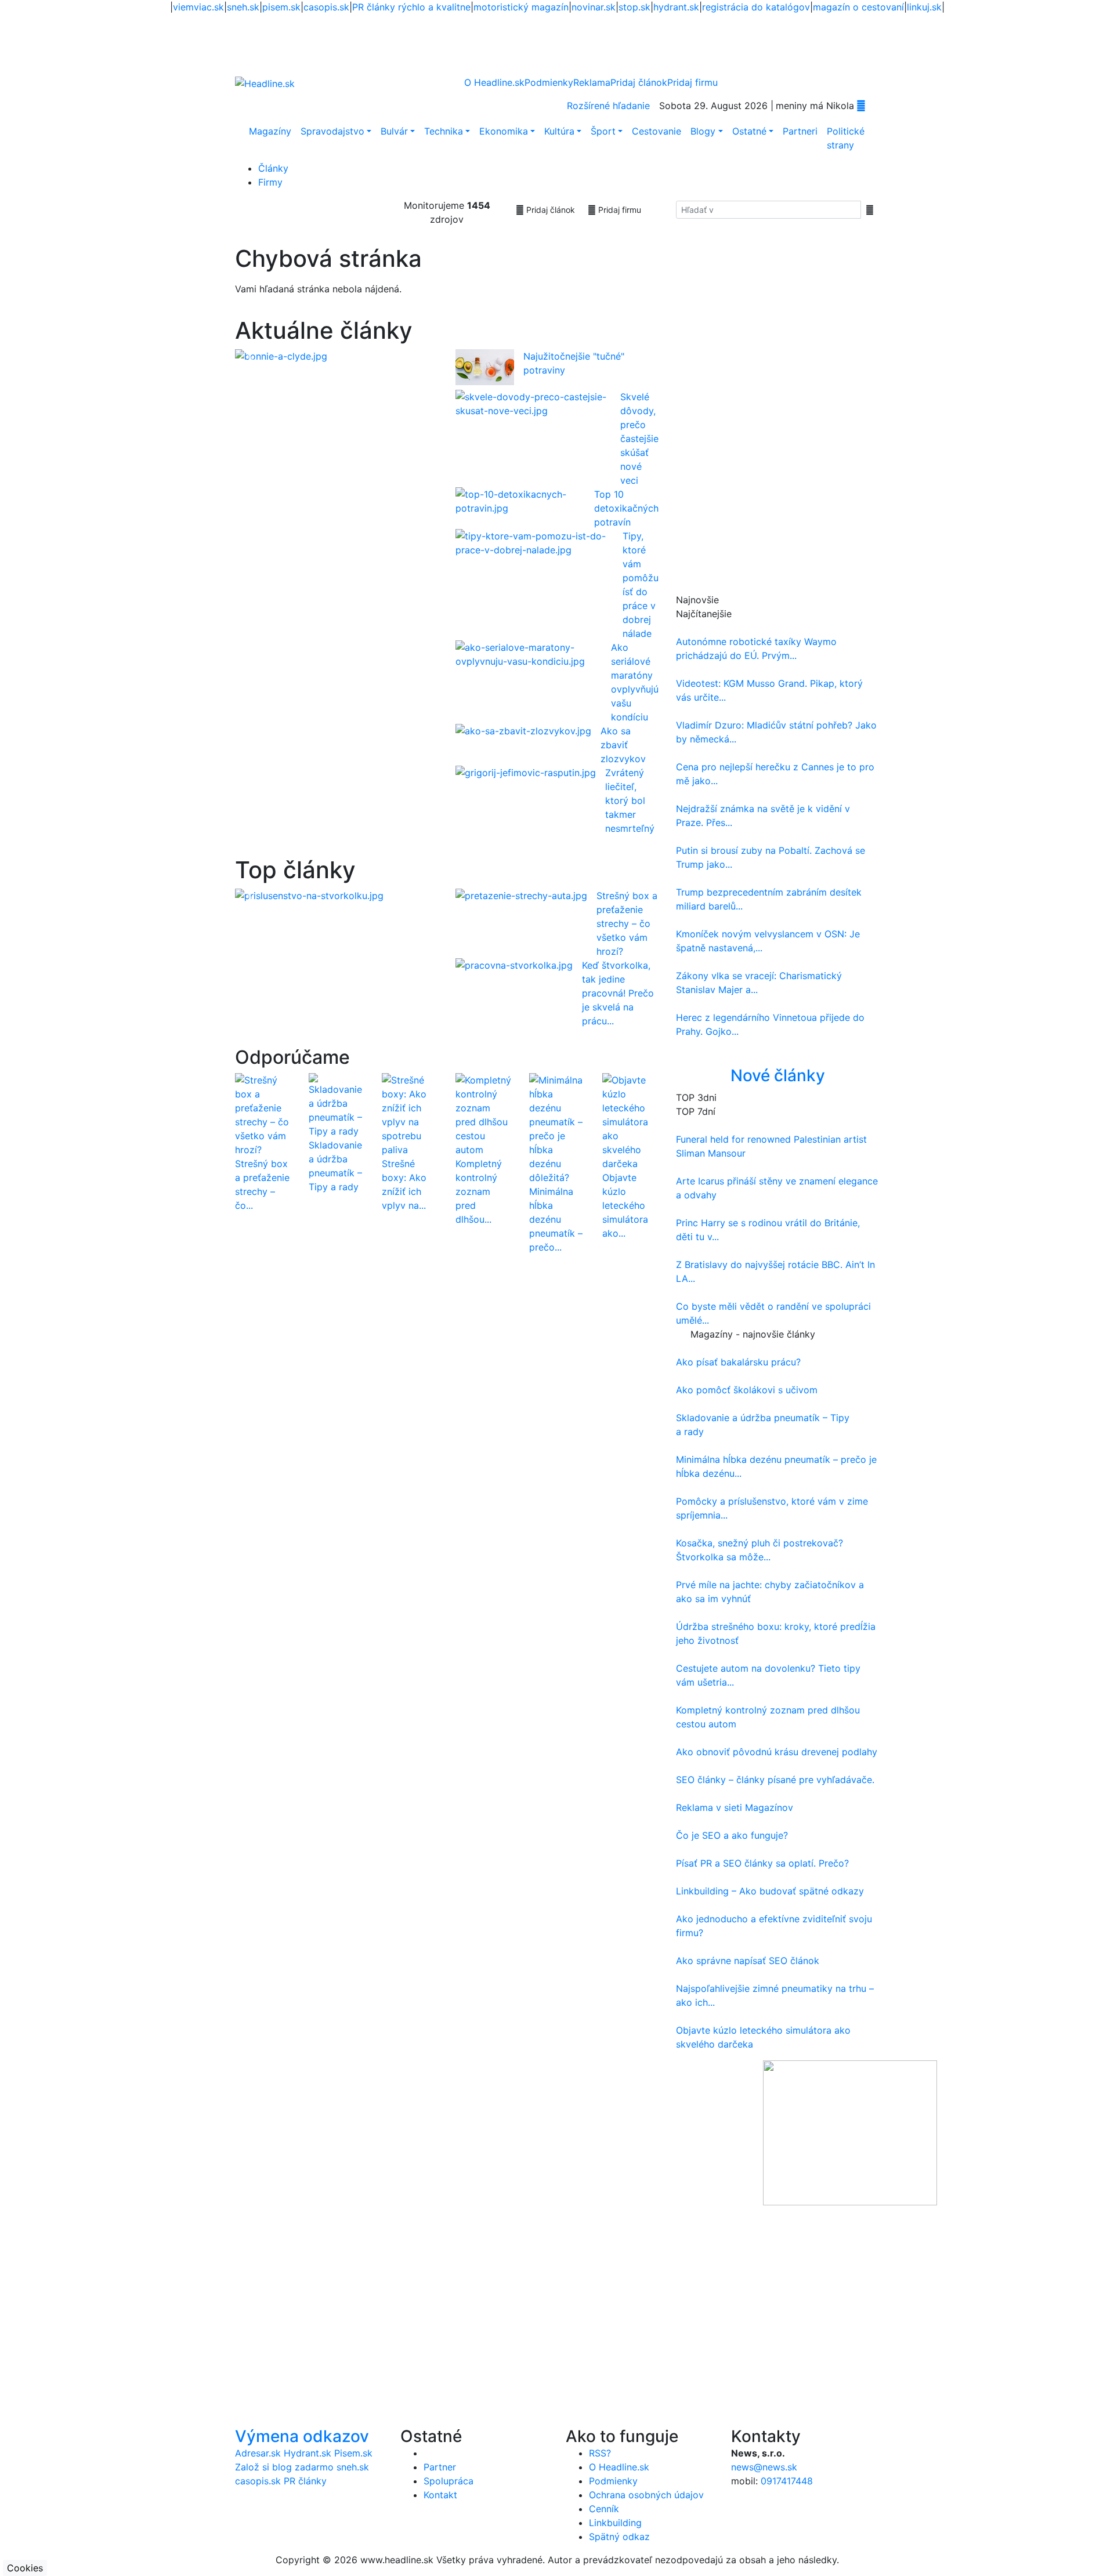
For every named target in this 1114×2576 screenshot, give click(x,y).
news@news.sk (764, 2467)
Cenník (604, 2509)
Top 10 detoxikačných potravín (626, 508)
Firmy (270, 182)
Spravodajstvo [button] (332, 131)
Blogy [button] (703, 131)
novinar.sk (594, 7)
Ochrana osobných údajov (646, 2495)
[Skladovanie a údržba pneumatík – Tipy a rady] (337, 1105)
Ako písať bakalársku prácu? (738, 1362)
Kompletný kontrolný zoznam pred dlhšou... (479, 1191)
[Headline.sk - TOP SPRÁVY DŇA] (861, 106)
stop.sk (634, 7)
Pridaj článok (549, 210)
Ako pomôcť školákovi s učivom (747, 1390)
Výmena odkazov (302, 2436)
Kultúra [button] (559, 131)
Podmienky (549, 82)
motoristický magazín (521, 7)
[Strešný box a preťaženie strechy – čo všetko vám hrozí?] (263, 1114)
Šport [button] (603, 131)
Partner (440, 2467)
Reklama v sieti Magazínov (735, 1807)
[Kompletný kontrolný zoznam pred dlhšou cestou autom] (484, 1114)
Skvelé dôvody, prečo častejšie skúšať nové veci (639, 439)
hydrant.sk (676, 7)
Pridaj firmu (619, 210)
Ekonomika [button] (504, 131)
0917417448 (787, 2481)
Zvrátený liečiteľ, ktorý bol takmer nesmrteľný (630, 800)
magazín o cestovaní (858, 7)
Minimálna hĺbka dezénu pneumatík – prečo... (556, 1219)
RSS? (600, 2453)
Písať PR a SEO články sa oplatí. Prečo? (762, 1863)
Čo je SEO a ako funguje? (732, 1835)
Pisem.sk (353, 2453)
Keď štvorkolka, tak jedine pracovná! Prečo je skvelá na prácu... (618, 993)
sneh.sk (243, 7)
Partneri (800, 131)
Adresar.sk (258, 2453)
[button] (250, 356)
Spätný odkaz (619, 2537)
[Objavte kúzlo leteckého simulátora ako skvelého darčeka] (630, 1121)
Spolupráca (449, 2481)
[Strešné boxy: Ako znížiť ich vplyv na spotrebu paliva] (410, 1114)
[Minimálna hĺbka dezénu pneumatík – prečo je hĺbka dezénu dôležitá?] (557, 1128)
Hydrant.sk (308, 2453)
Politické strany (846, 138)
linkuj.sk (924, 7)
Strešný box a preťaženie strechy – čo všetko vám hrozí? (627, 923)
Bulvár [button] (394, 131)
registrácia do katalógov (756, 7)
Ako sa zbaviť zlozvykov (623, 745)
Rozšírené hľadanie (608, 106)
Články (273, 168)
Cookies (25, 2568)
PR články (305, 2481)
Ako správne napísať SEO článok (748, 1961)
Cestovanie (657, 131)
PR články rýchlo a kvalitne (411, 7)
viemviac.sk (198, 7)
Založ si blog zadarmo (284, 2467)
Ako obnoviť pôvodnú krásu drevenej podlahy (777, 1752)
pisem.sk (281, 7)
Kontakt (440, 2495)
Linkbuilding (615, 2523)
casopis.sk (326, 7)
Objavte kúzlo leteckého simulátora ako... (625, 1205)
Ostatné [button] (749, 131)
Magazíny (270, 131)
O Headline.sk (494, 82)
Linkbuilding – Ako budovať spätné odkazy (770, 1891)
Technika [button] (444, 131)
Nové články (778, 1075)
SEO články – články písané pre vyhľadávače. (775, 1780)
